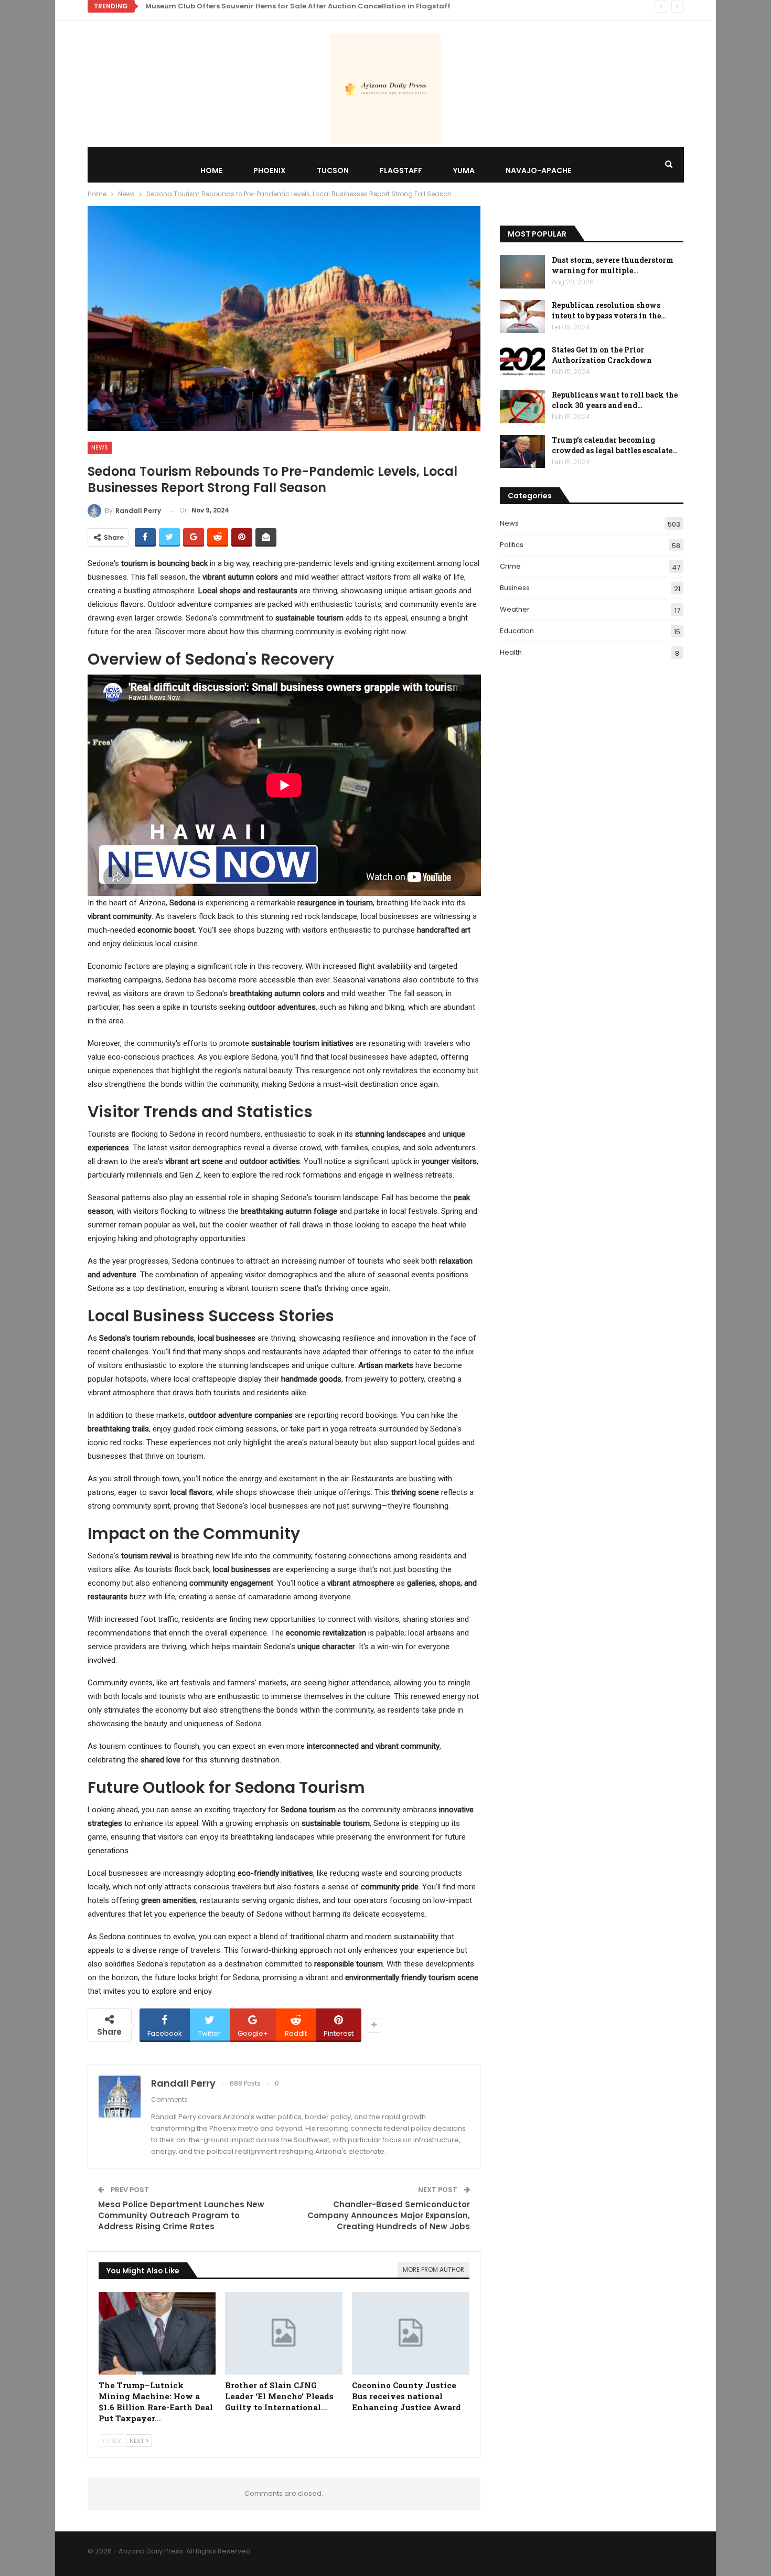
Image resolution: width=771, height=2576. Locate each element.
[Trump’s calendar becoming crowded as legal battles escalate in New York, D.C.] (522, 452)
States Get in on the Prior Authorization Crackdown (602, 355)
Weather (515, 609)
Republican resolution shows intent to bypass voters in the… (609, 310)
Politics (512, 545)
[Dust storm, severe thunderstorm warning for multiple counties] (522, 272)
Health (511, 652)
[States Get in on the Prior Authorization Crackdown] (522, 361)
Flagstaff (401, 170)
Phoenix (270, 170)
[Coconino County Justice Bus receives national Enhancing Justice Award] (411, 2333)
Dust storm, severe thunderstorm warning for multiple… (613, 265)
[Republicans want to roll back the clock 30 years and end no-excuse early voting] (522, 407)
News (100, 447)
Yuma (464, 170)
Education (517, 631)
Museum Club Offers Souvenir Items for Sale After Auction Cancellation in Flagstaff (298, 6)
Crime (510, 566)
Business (515, 588)
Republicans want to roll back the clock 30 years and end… (615, 400)
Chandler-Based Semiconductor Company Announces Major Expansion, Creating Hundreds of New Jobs (389, 2215)
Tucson (333, 170)
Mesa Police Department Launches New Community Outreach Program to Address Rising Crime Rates (181, 2215)
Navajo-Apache (538, 170)
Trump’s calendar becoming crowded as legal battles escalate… (615, 445)
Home (211, 170)
